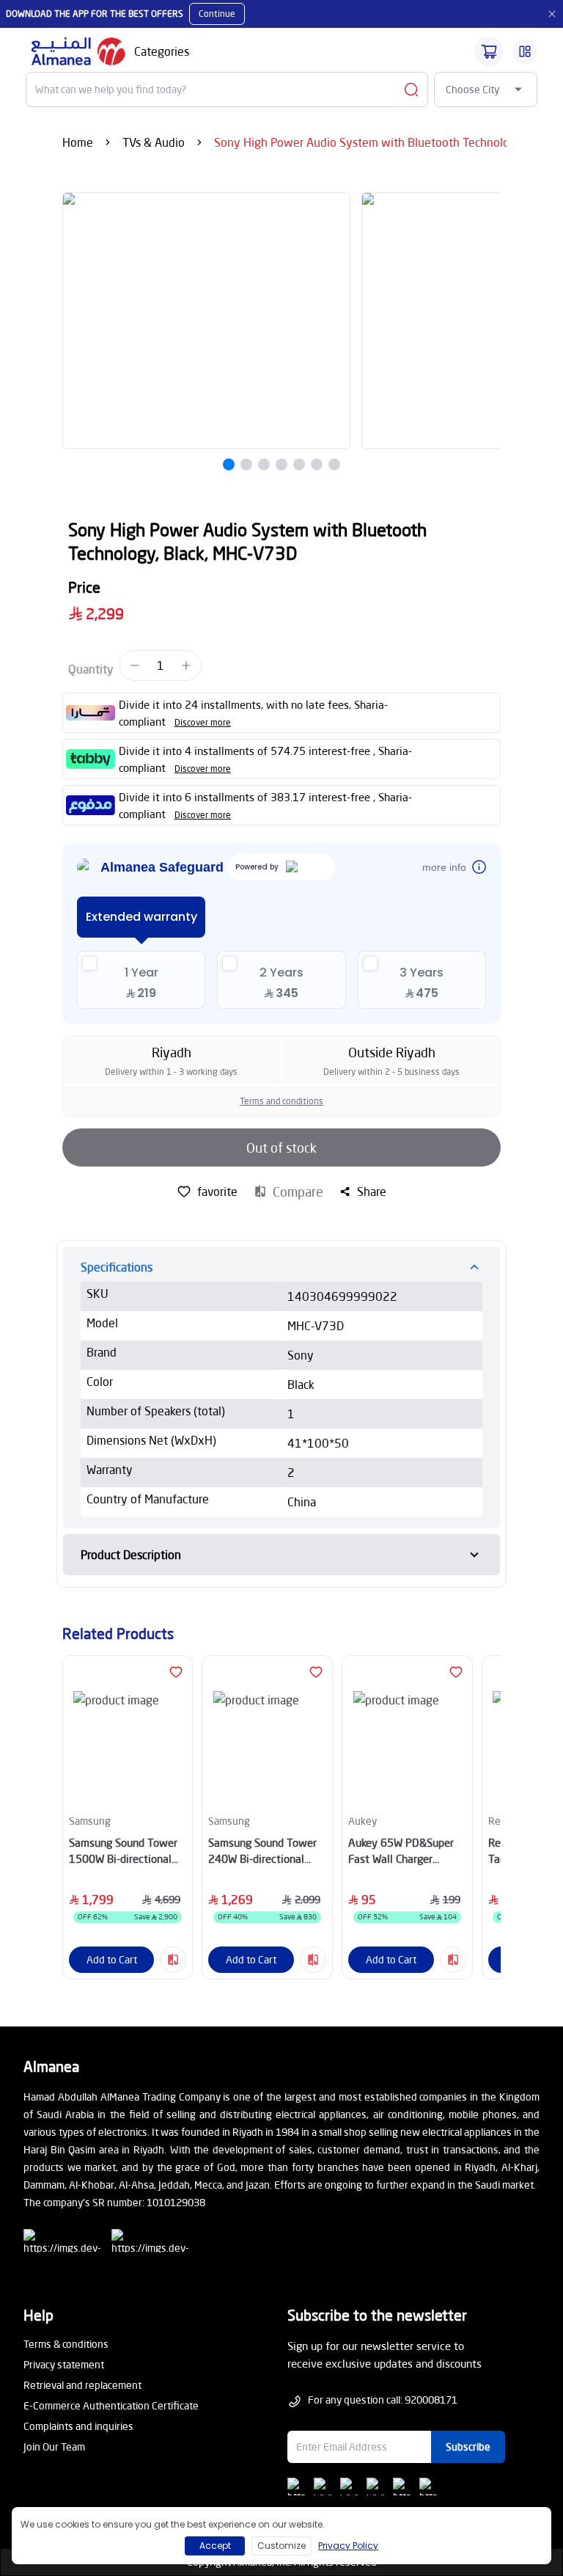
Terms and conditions (281, 1101)
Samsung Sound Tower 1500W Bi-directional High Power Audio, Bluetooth (123, 1851)
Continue (217, 14)
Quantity (91, 669)
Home (78, 142)
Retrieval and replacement (82, 2385)
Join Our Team (54, 2447)
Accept (215, 2546)
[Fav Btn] (176, 1672)
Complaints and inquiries (78, 2426)
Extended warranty (141, 917)
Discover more (203, 722)
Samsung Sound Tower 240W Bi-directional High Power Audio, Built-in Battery (262, 1851)
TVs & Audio (154, 142)
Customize (281, 2546)
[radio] (141, 980)
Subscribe (468, 2447)
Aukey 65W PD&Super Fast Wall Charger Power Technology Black (407, 1851)
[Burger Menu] (525, 51)
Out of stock (281, 1147)
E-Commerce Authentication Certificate (111, 2405)
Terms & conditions (66, 2344)
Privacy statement (64, 2364)
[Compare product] (173, 1960)
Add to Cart (112, 1959)
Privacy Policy (348, 2546)
